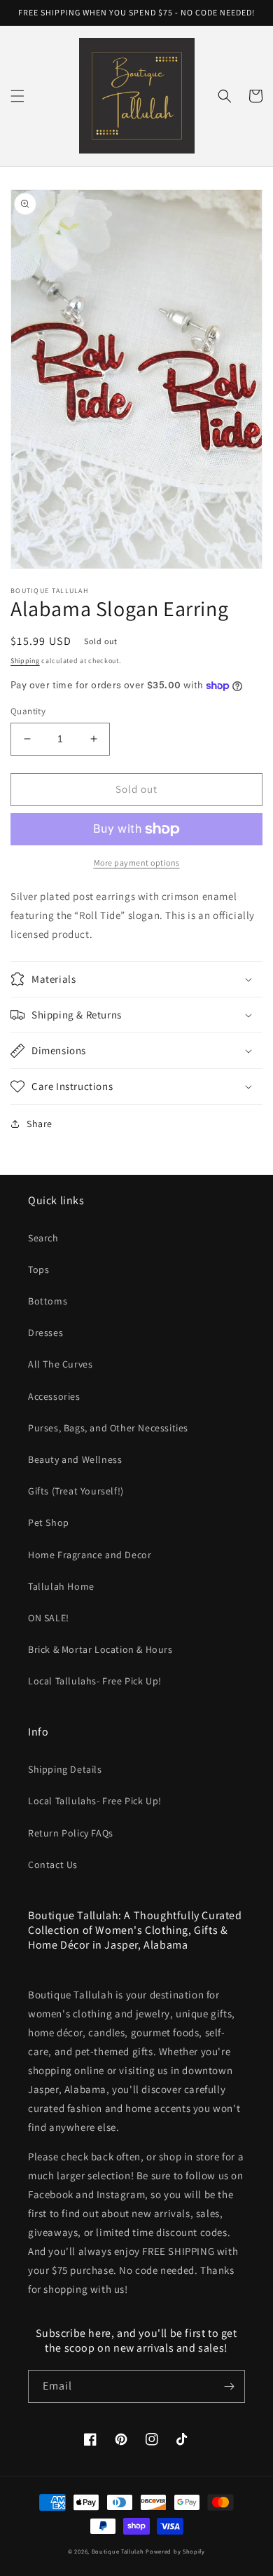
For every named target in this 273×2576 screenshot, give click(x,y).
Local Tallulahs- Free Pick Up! (95, 1681)
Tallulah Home (61, 1586)
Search (43, 1238)
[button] (17, 96)
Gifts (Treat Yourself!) (76, 1491)
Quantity (28, 711)
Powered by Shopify (175, 2551)
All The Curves (60, 1364)
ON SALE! (49, 1618)
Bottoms (48, 1301)
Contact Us (53, 1865)
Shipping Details (65, 1769)
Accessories (54, 1396)
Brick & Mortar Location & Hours (100, 1649)
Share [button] (40, 1124)
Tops (38, 1269)
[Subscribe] (229, 2386)
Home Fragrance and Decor (90, 1555)
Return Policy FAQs (71, 1833)
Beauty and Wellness (75, 1459)
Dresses (45, 1333)
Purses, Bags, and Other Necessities (108, 1428)
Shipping (25, 661)
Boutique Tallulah (118, 2551)
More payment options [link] (137, 863)
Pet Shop (49, 1522)
